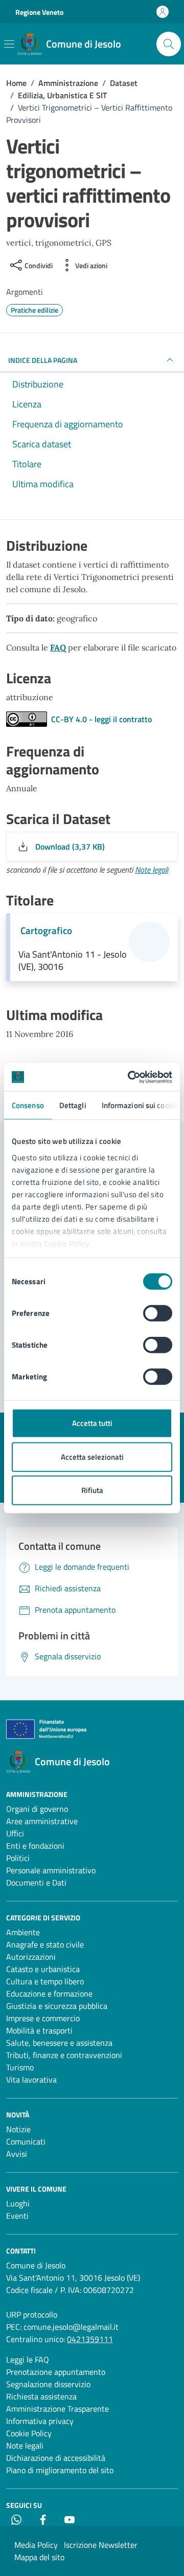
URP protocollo (32, 2314)
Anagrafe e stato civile (45, 1944)
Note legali (152, 870)
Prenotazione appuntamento (56, 2372)
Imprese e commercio (43, 2018)
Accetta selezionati (92, 1456)
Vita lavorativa (31, 2080)
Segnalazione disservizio (48, 2384)
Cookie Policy (29, 2433)
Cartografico (46, 930)
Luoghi (18, 2203)
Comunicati (26, 2141)
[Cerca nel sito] (169, 44)
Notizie (18, 2129)
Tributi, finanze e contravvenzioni (64, 2055)
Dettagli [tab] (73, 1105)
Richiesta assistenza (41, 2396)
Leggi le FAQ (28, 2359)
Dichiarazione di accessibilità (56, 2458)
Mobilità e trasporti (39, 2030)
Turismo (20, 2067)
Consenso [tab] (28, 1105)
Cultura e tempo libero (45, 1981)
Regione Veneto (39, 12)
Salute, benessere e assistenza (59, 2043)
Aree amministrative (42, 1821)
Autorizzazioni (31, 1957)
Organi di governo (37, 1809)
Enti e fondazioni (35, 1846)
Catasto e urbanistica (43, 1969)
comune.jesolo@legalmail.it (71, 2327)
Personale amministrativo (51, 1870)
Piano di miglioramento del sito (60, 2470)
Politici (18, 1858)
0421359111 (90, 2339)
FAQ (58, 647)
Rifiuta (92, 1490)
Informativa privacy (40, 2421)
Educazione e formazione (49, 1994)
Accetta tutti (92, 1423)
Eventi (17, 2216)
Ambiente (23, 1932)
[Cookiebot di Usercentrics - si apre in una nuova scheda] (130, 1077)
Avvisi (17, 2154)
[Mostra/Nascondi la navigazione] (9, 44)
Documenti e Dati (36, 1882)
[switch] (158, 1313)
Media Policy (36, 2545)
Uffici (15, 1833)
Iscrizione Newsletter (101, 2545)
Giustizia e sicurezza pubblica (57, 2006)
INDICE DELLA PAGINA (43, 360)
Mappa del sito (39, 2557)
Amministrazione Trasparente (57, 2409)
